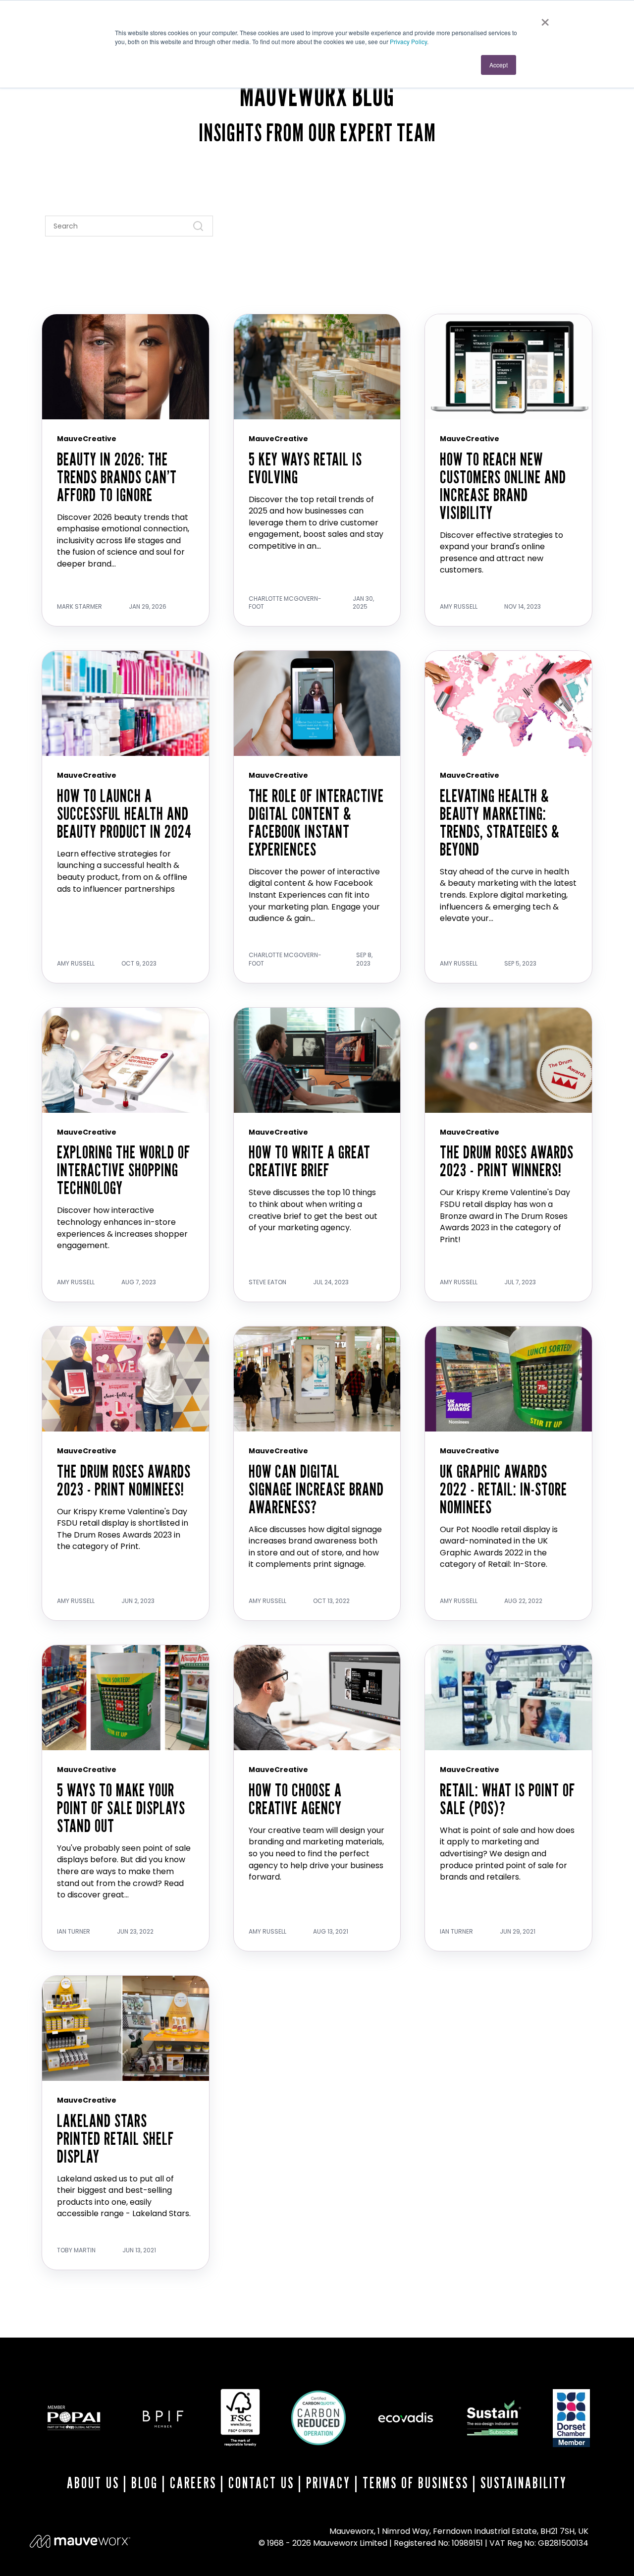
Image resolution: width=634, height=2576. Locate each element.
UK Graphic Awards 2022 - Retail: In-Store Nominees (503, 1489)
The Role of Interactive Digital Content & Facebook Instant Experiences (316, 822)
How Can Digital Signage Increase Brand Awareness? (316, 1489)
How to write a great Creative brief (310, 1161)
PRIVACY (328, 2483)
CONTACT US (261, 2483)
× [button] (545, 19)
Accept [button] (499, 65)
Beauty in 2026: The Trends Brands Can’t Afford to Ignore (117, 477)
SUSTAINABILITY (524, 2483)
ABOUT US (93, 2483)
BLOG (145, 2483)
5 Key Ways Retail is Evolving (305, 468)
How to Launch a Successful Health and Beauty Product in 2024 (124, 813)
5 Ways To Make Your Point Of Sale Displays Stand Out (121, 1807)
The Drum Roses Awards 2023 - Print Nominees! (124, 1480)
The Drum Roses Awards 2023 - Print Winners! (507, 1161)
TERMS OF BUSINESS (416, 2483)
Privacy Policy (408, 41)
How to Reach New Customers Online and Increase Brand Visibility (503, 486)
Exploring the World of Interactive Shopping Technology (124, 1170)
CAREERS (193, 2483)
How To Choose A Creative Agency (295, 1799)
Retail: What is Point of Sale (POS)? (507, 1799)
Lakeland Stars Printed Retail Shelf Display (115, 2138)
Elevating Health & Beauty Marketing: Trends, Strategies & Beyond (500, 822)
